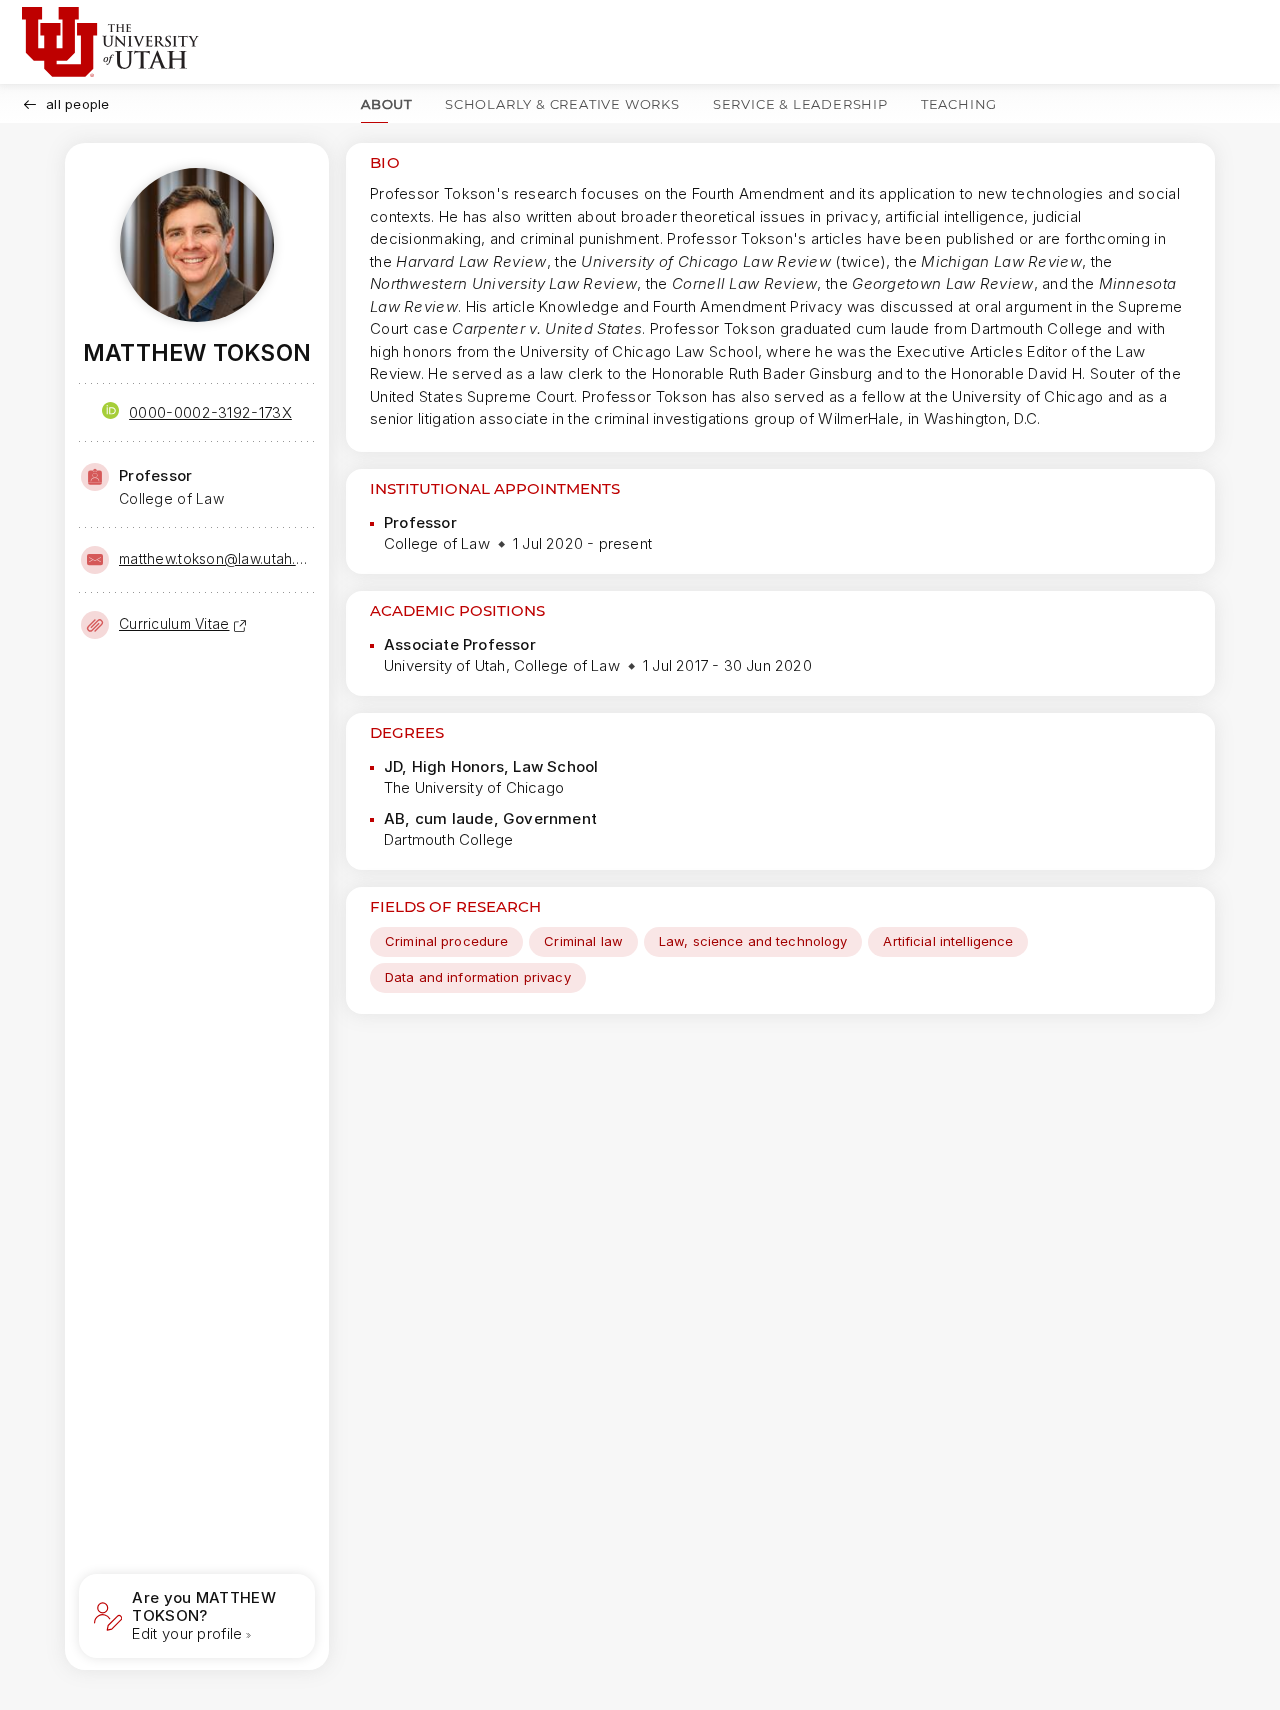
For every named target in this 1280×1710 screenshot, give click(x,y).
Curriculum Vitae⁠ (174, 623)
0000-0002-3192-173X (210, 412)
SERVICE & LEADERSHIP (800, 104)
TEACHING (959, 104)
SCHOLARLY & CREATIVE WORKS (562, 104)
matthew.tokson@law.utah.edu (215, 558)
